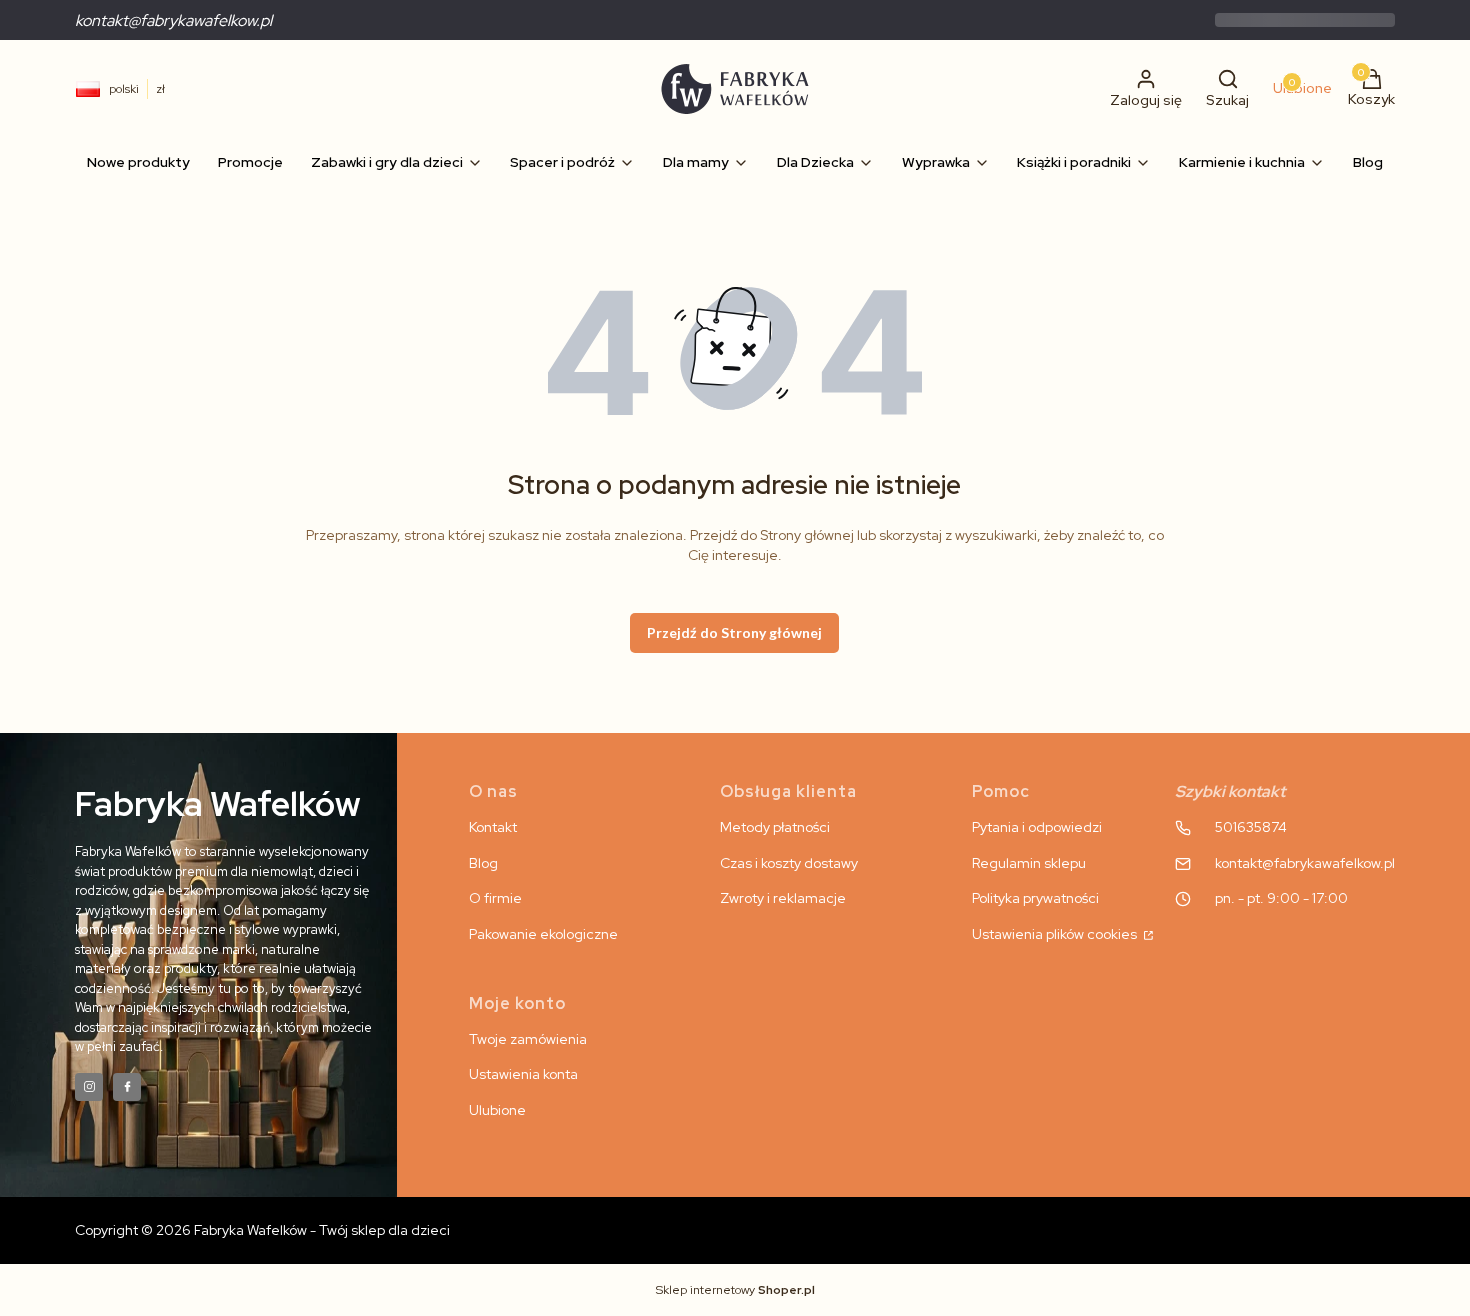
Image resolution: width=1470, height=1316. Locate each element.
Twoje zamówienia (528, 1039)
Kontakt (493, 827)
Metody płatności (775, 827)
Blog (483, 863)
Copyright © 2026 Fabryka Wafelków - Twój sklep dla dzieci (262, 1230)
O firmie (495, 898)
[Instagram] (89, 1087)
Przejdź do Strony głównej (734, 632)
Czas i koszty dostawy (789, 863)
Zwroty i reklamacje (783, 898)
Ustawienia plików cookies (1056, 934)
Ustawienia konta (523, 1074)
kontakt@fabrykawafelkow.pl (173, 20)
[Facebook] (127, 1087)
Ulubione (497, 1110)
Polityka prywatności (1035, 898)
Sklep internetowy (735, 1290)
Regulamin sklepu (1029, 863)
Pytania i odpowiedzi (1037, 827)
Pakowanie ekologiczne (543, 934)
